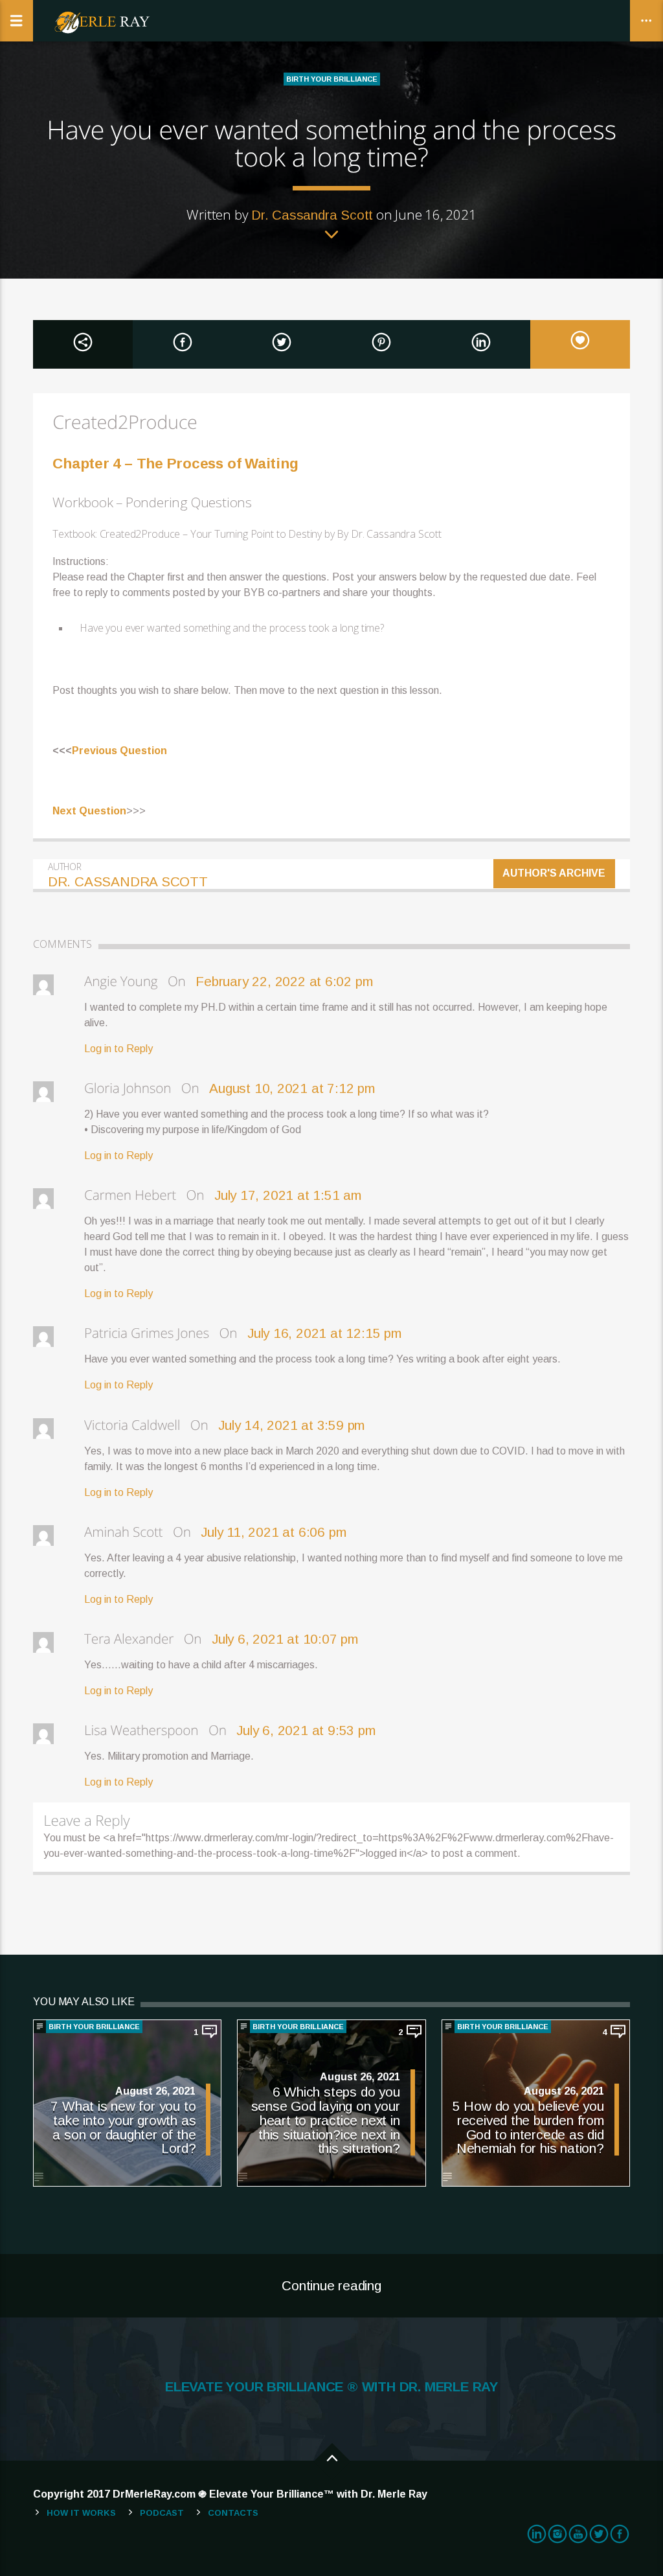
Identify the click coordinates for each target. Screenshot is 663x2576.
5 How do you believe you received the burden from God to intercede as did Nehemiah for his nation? (528, 2127)
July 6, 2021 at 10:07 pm (285, 1639)
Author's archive (555, 873)
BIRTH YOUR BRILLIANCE (332, 79)
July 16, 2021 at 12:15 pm (324, 1333)
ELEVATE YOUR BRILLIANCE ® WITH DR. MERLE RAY (331, 2387)
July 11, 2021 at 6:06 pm (273, 1532)
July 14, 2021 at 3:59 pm (291, 1425)
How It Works (81, 2513)
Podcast (162, 2513)
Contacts (233, 2513)
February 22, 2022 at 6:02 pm (284, 981)
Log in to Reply (118, 1049)
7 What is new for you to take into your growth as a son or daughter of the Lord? (123, 2127)
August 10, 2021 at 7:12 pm (292, 1088)
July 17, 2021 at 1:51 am (288, 1195)
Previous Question (119, 751)
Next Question (89, 811)
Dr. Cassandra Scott (312, 215)
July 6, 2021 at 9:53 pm (306, 1730)
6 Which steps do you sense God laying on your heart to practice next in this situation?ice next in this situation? (326, 2120)
